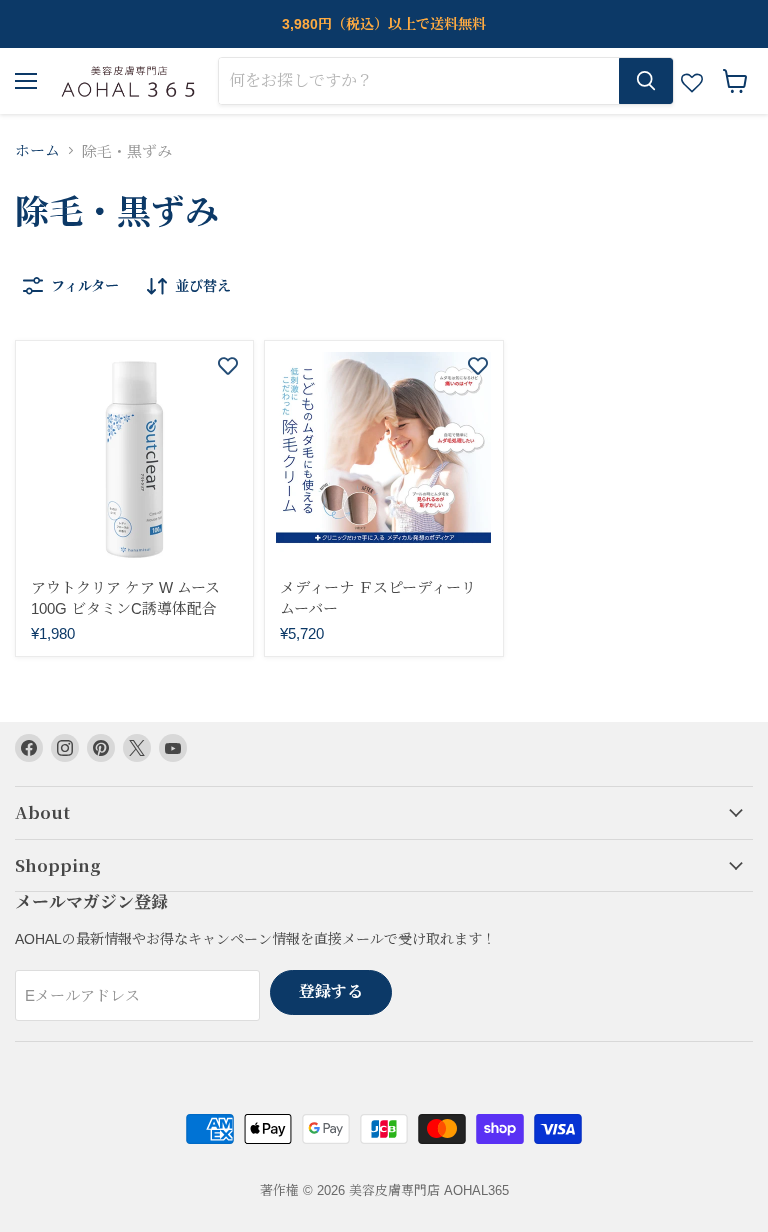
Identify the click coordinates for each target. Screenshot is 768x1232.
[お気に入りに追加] (228, 366)
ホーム (37, 150)
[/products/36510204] (383, 459)
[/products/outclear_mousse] (134, 459)
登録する (331, 991)
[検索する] (646, 81)
